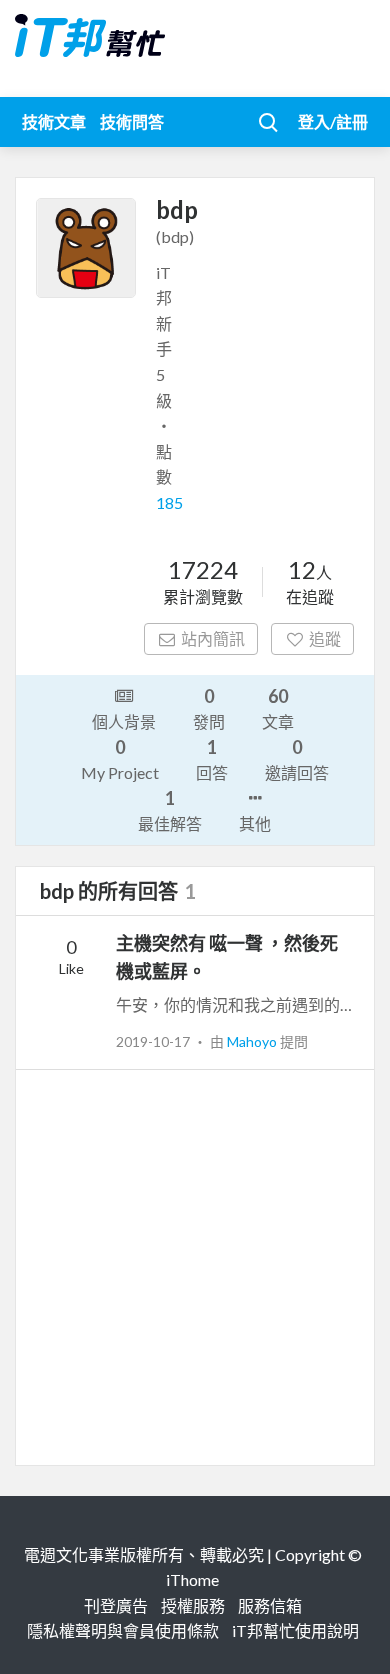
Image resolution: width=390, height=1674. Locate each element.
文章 (278, 708)
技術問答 (132, 121)
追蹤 (325, 638)
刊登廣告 (116, 1605)
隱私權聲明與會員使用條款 (123, 1630)
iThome (192, 1579)
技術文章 (54, 121)
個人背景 (124, 721)
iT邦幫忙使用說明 (295, 1630)
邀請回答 (297, 759)
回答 (212, 759)
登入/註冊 (333, 121)
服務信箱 (270, 1605)
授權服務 (193, 1605)
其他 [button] (255, 823)
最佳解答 (170, 810)
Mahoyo (253, 1041)
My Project (120, 759)
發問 (209, 708)
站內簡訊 (213, 638)
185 (169, 502)
